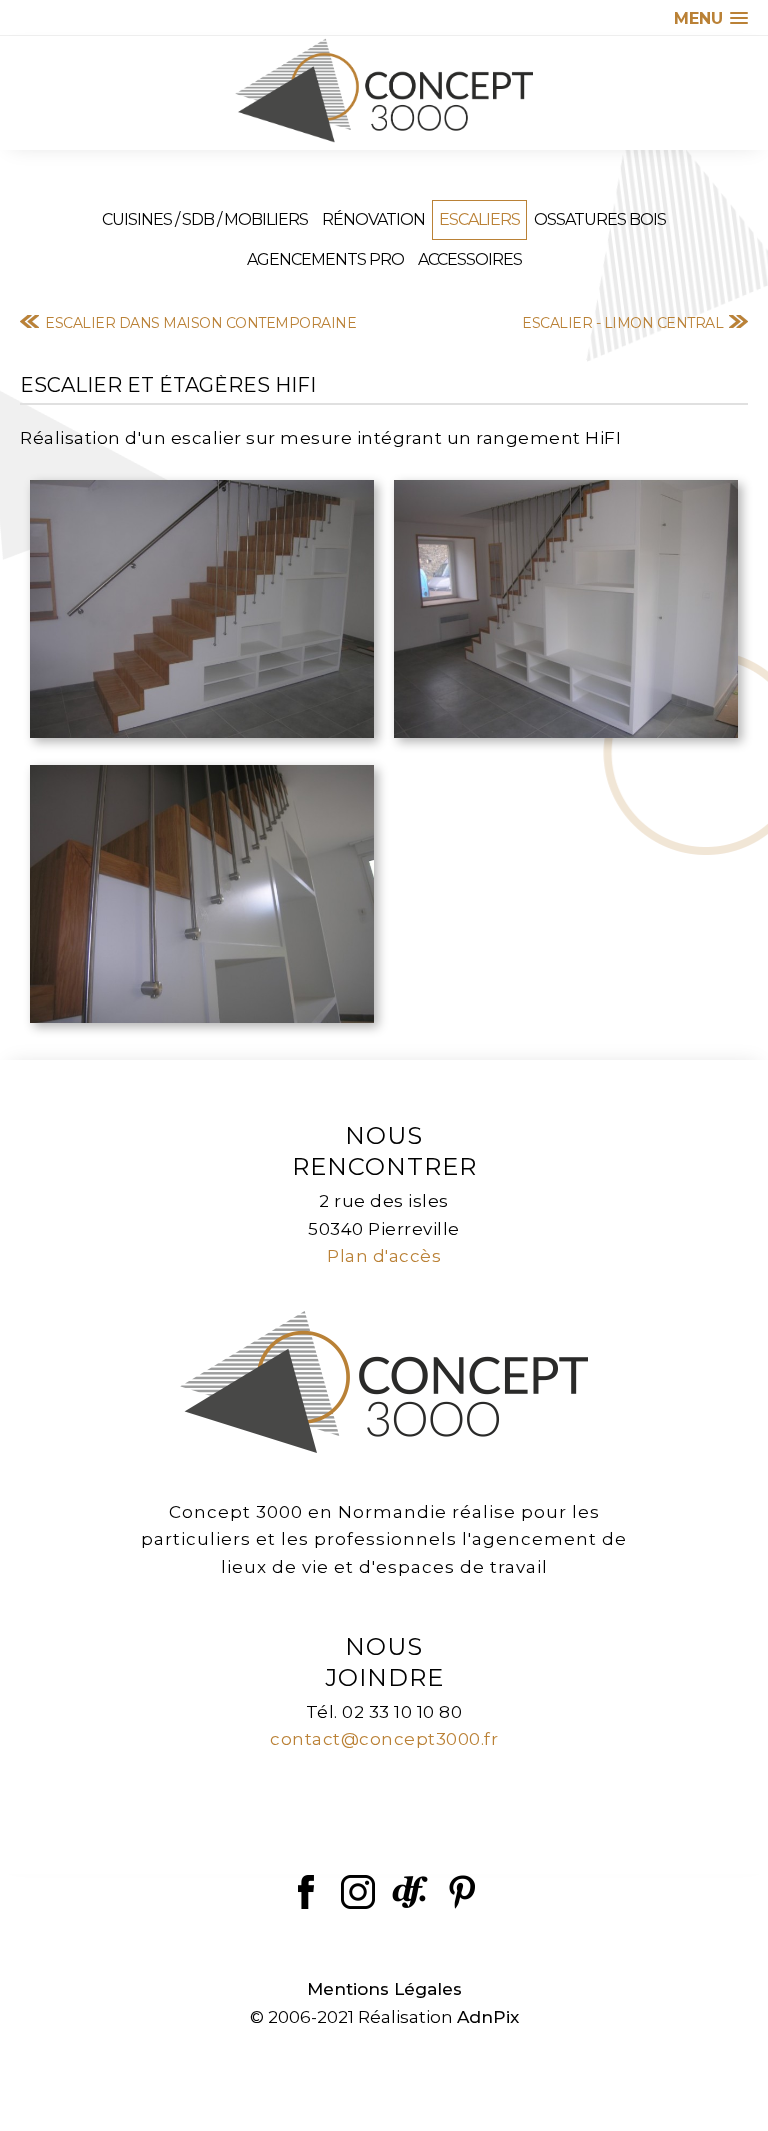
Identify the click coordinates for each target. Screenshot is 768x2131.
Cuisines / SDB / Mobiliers (205, 219)
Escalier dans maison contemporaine (200, 323)
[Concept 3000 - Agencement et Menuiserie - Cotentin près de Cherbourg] (384, 90)
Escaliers (479, 219)
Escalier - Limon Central (622, 323)
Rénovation (373, 219)
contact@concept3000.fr (384, 1739)
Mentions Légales (384, 1989)
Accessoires (470, 259)
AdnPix (488, 2017)
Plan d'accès (384, 1256)
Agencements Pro (325, 259)
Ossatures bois (600, 219)
